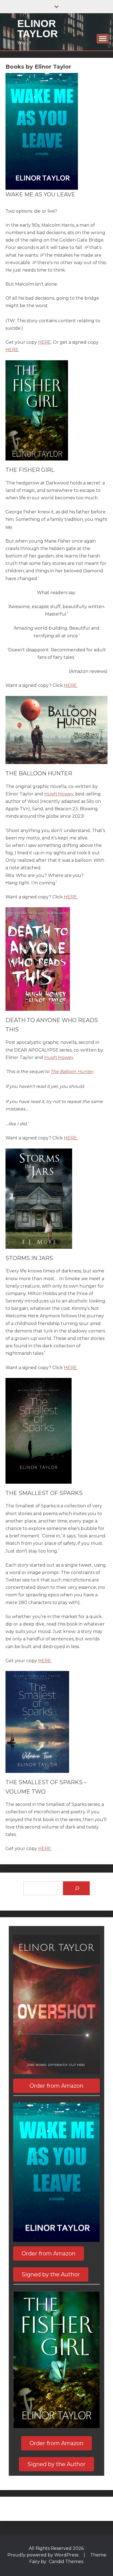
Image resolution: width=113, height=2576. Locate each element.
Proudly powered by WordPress (43, 2555)
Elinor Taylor (38, 29)
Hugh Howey (59, 794)
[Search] (76, 1888)
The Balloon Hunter (72, 1072)
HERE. (71, 685)
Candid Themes (66, 2562)
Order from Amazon (56, 2086)
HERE (45, 342)
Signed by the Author (51, 2274)
